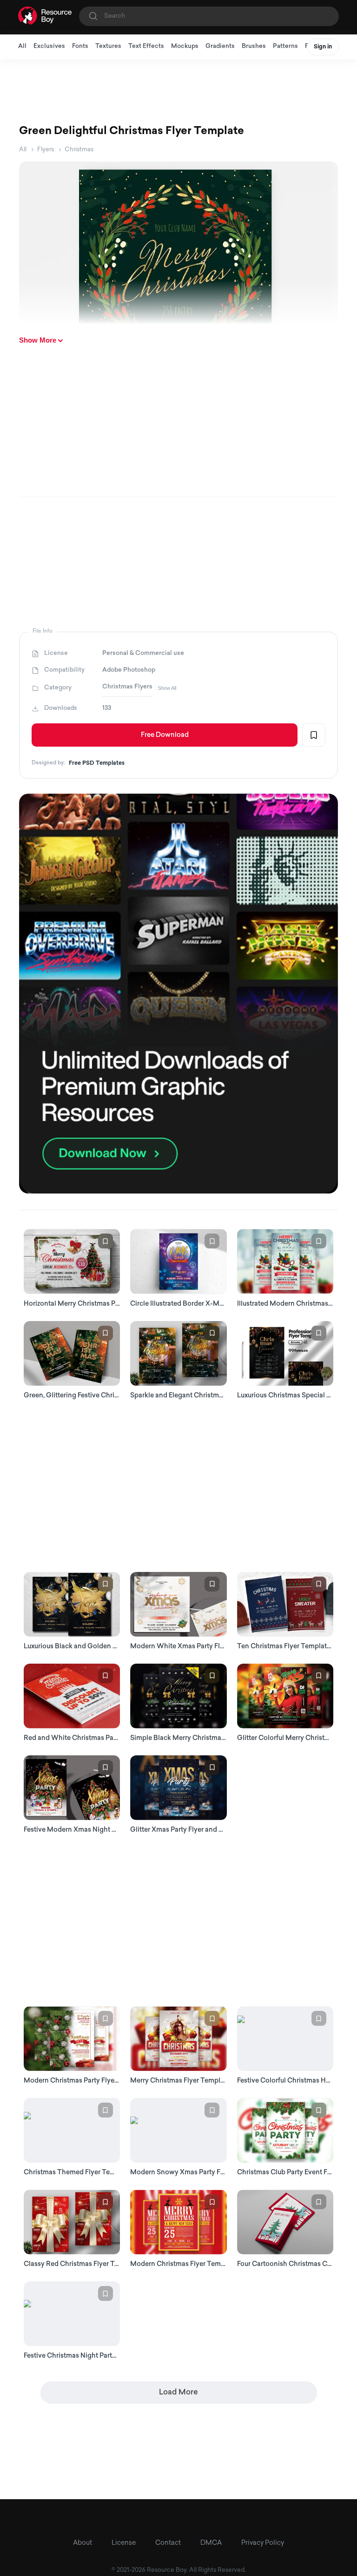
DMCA (211, 2543)
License (124, 2543)
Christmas (79, 150)
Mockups (185, 46)
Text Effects (146, 46)
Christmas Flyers (127, 687)
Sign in (323, 47)
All (22, 46)
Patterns (285, 46)
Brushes (254, 46)
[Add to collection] (314, 735)
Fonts (80, 46)
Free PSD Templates (97, 763)
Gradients (220, 46)
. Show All (165, 688)
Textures (108, 46)
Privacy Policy (263, 2543)
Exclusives (49, 46)
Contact (168, 2543)
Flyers (46, 150)
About (83, 2543)
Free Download (165, 735)
